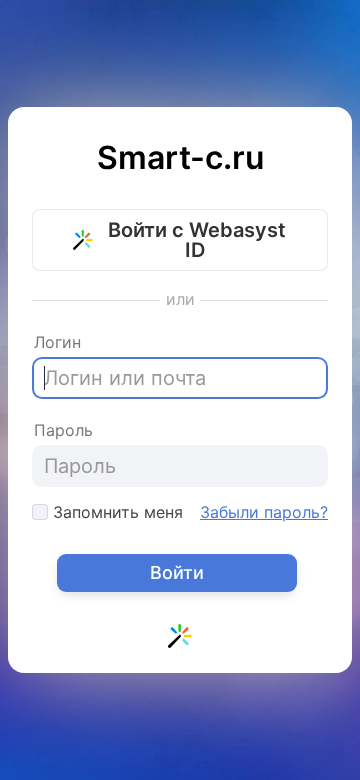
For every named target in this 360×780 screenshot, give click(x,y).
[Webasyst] (180, 640)
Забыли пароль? (264, 512)
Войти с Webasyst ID (194, 240)
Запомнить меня (115, 512)
